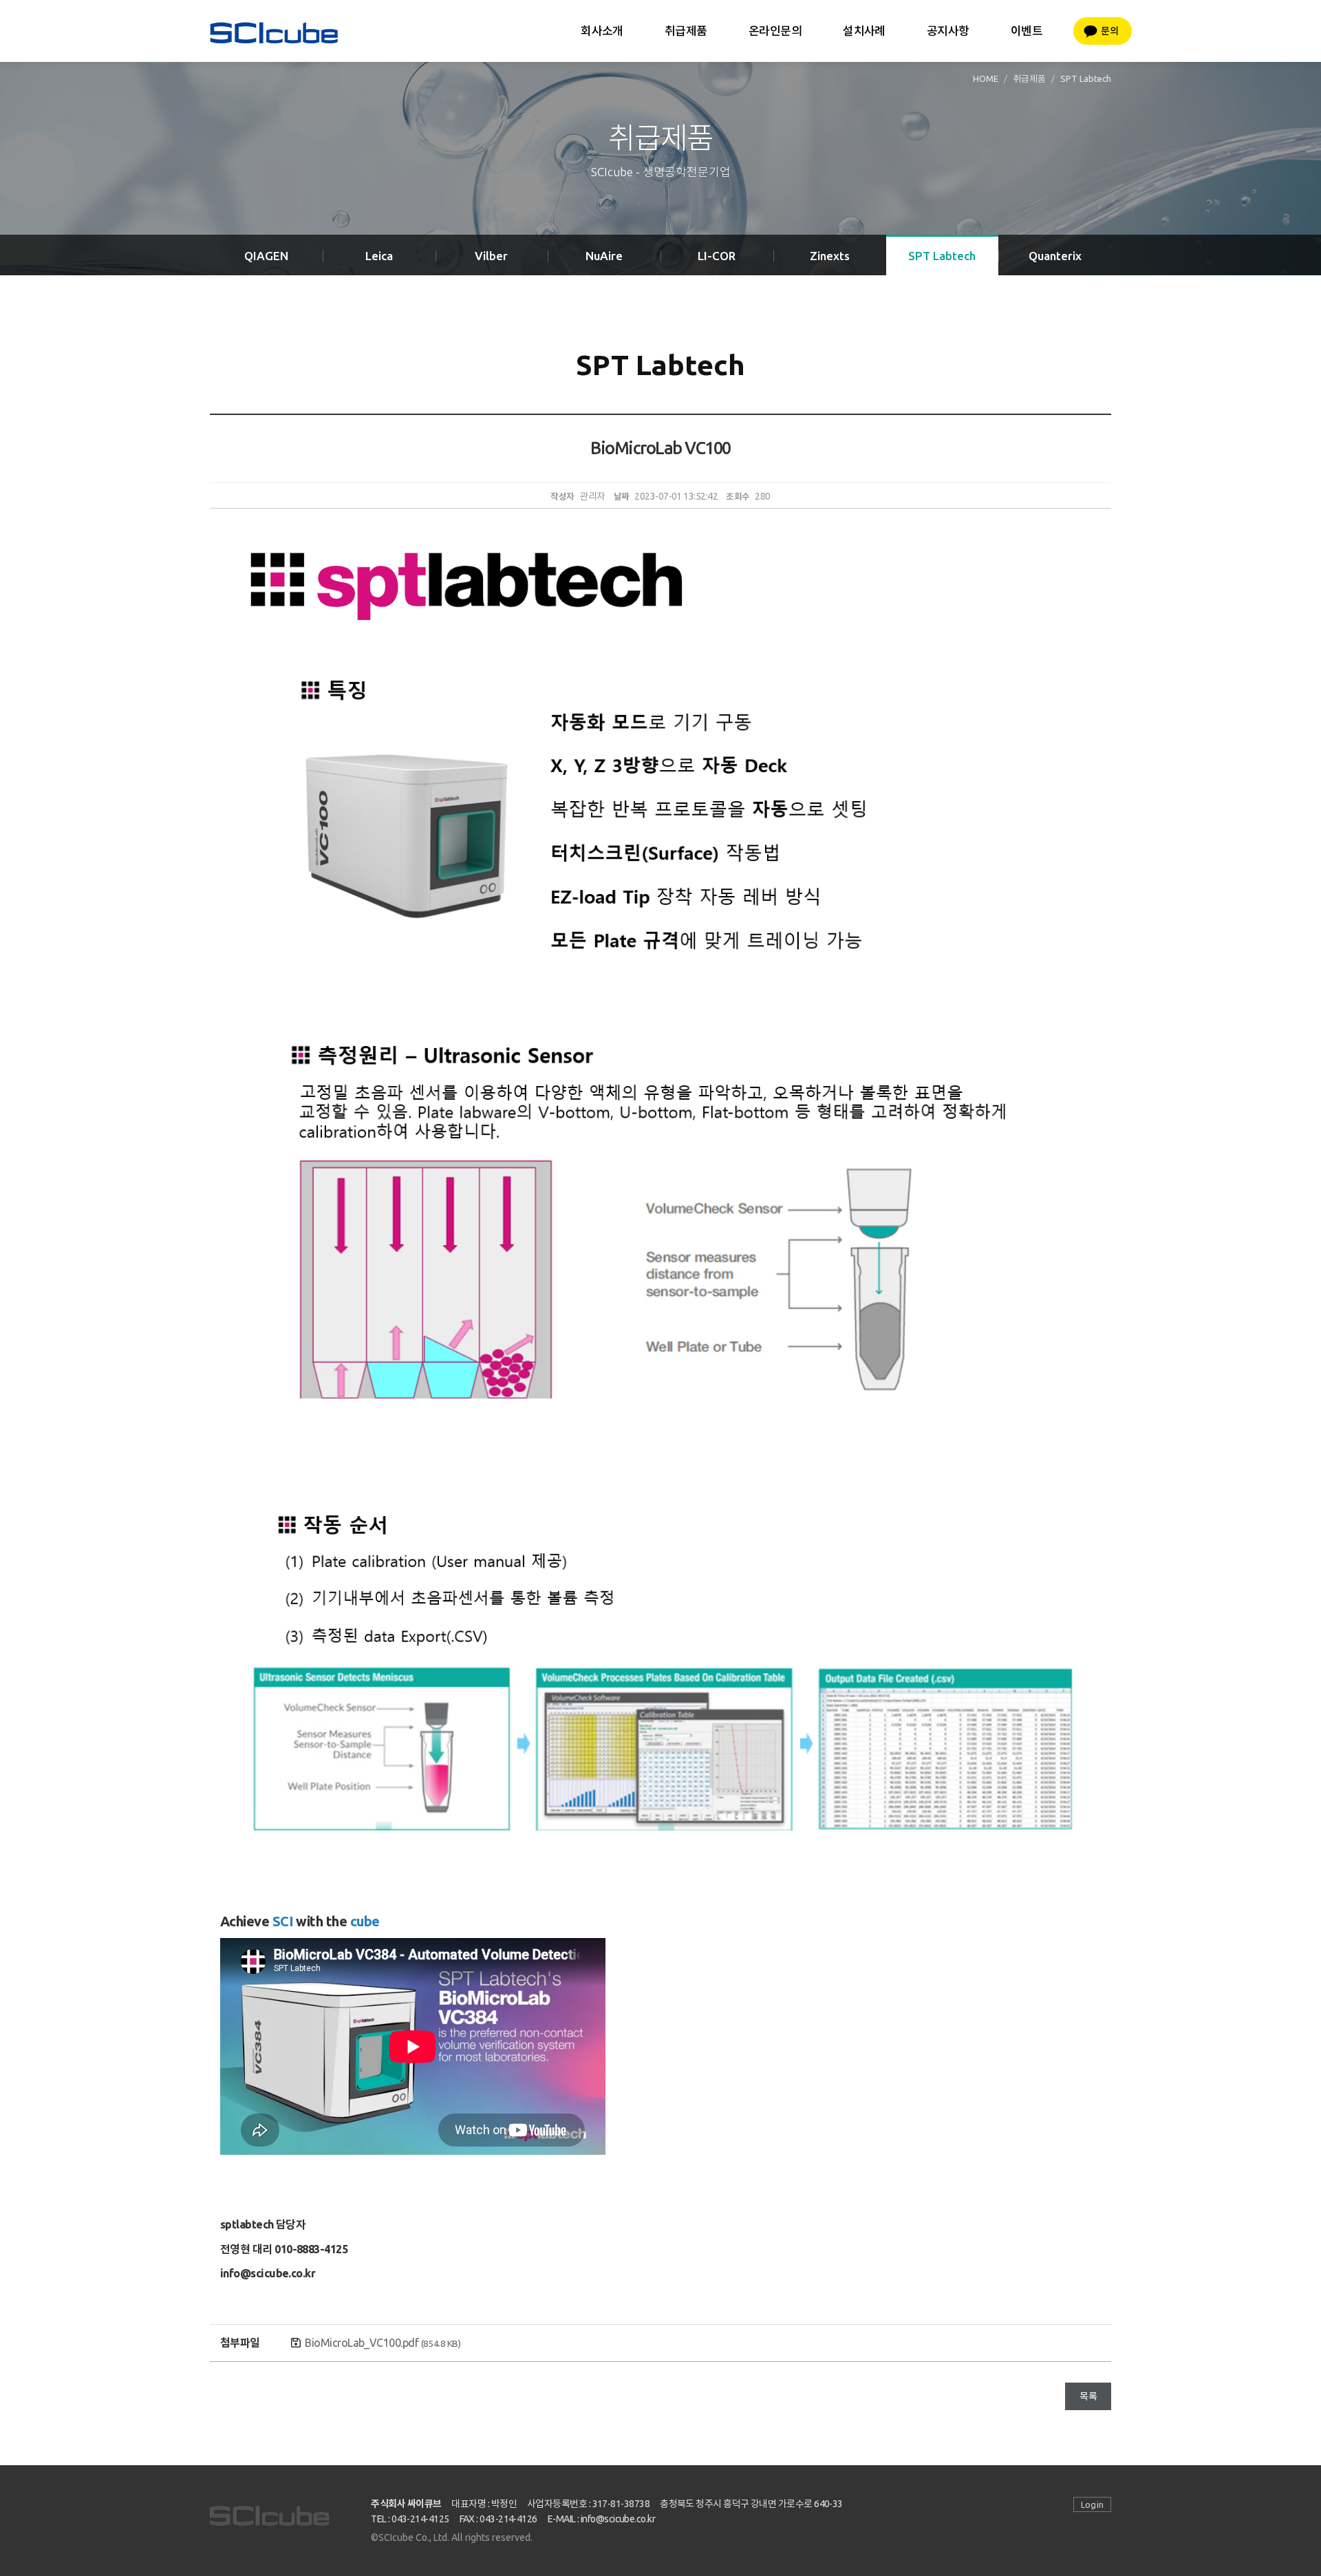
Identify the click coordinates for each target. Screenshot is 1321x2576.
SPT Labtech (942, 256)
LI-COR (717, 256)
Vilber (491, 256)
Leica (379, 256)
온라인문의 (775, 31)
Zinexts (830, 256)
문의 (1109, 31)
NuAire (604, 256)
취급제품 (686, 31)
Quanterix (1055, 256)
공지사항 (948, 31)
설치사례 (864, 31)
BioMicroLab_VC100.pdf (383, 2343)
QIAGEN (266, 256)
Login (1092, 2504)
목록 (1088, 2396)
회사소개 (602, 31)
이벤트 (1027, 31)
